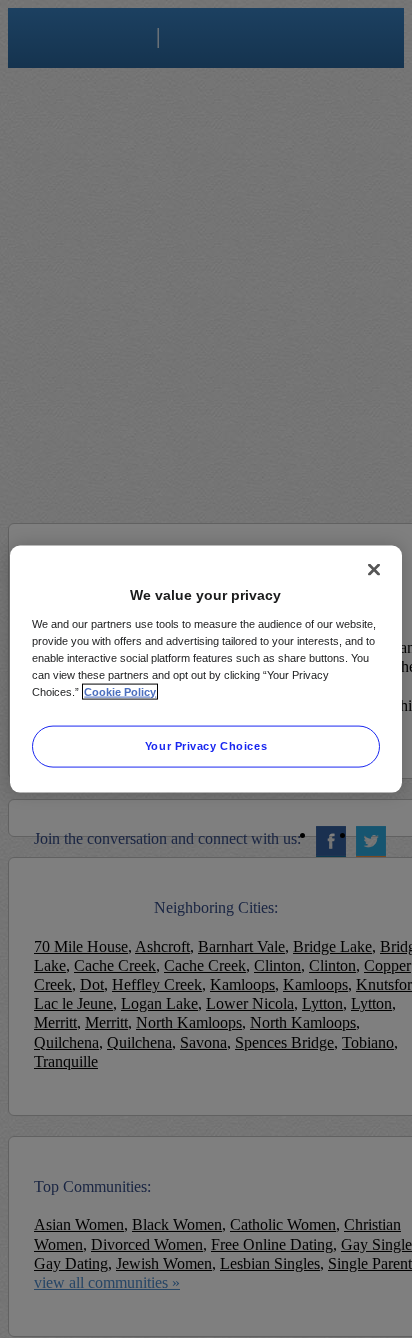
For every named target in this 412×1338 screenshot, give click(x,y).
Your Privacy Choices (206, 745)
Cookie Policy (120, 691)
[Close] (374, 570)
